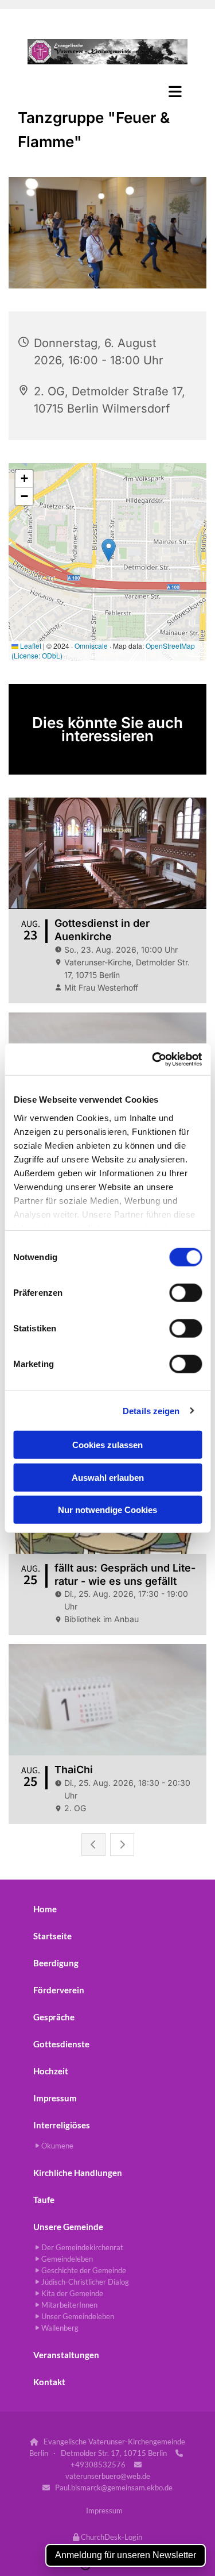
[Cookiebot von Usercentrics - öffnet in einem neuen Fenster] (153, 1059)
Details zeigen (151, 1410)
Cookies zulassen (107, 1445)
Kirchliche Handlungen (78, 2173)
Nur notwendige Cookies (107, 1510)
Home (45, 1909)
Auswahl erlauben (108, 1477)
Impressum (55, 2098)
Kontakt (49, 2382)
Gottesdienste (61, 2044)
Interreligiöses (62, 2125)
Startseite (52, 1936)
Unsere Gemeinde (68, 2227)
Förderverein (59, 1990)
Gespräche (54, 2017)
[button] (107, 91)
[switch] (185, 1293)
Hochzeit (51, 2071)
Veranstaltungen (66, 2355)
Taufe (44, 2200)
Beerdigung (56, 1963)
